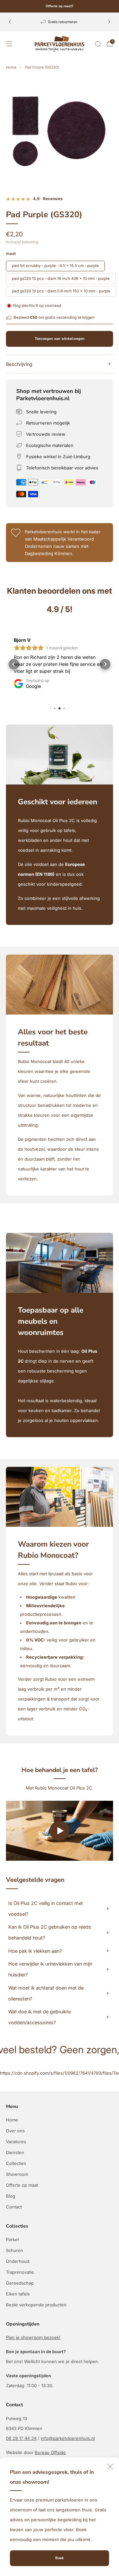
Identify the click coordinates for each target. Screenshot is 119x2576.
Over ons (15, 2131)
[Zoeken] (98, 44)
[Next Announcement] (109, 22)
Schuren (15, 2250)
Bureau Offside (50, 2452)
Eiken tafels (18, 2294)
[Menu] (9, 44)
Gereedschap (20, 2283)
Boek (59, 2558)
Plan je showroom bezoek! (33, 2337)
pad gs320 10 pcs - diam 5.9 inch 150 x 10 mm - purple (61, 291)
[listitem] (59, 6)
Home (12, 2120)
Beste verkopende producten (36, 2305)
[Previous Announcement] (10, 22)
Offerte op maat (22, 2185)
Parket (12, 2239)
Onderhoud (18, 2261)
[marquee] (59, 2056)
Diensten (15, 2152)
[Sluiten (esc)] (110, 2467)
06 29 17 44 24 (21, 2438)
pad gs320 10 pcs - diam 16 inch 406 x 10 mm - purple (61, 279)
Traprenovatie (20, 2272)
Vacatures (16, 2142)
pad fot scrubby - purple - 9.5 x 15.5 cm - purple (55, 266)
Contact (14, 2207)
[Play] (59, 1831)
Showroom (17, 2174)
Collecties (16, 2163)
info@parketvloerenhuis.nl (68, 2438)
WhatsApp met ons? (104, 2561)
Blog (11, 2196)
